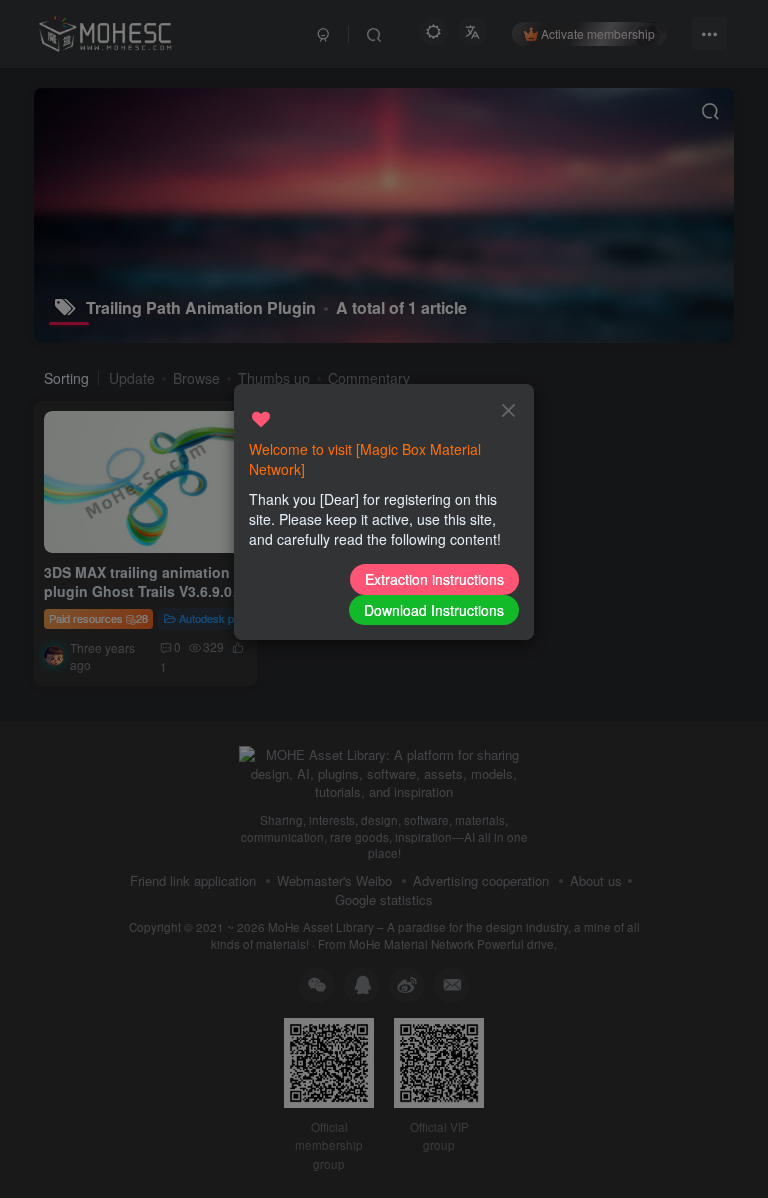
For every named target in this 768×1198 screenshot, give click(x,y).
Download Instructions (434, 610)
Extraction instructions (434, 579)
